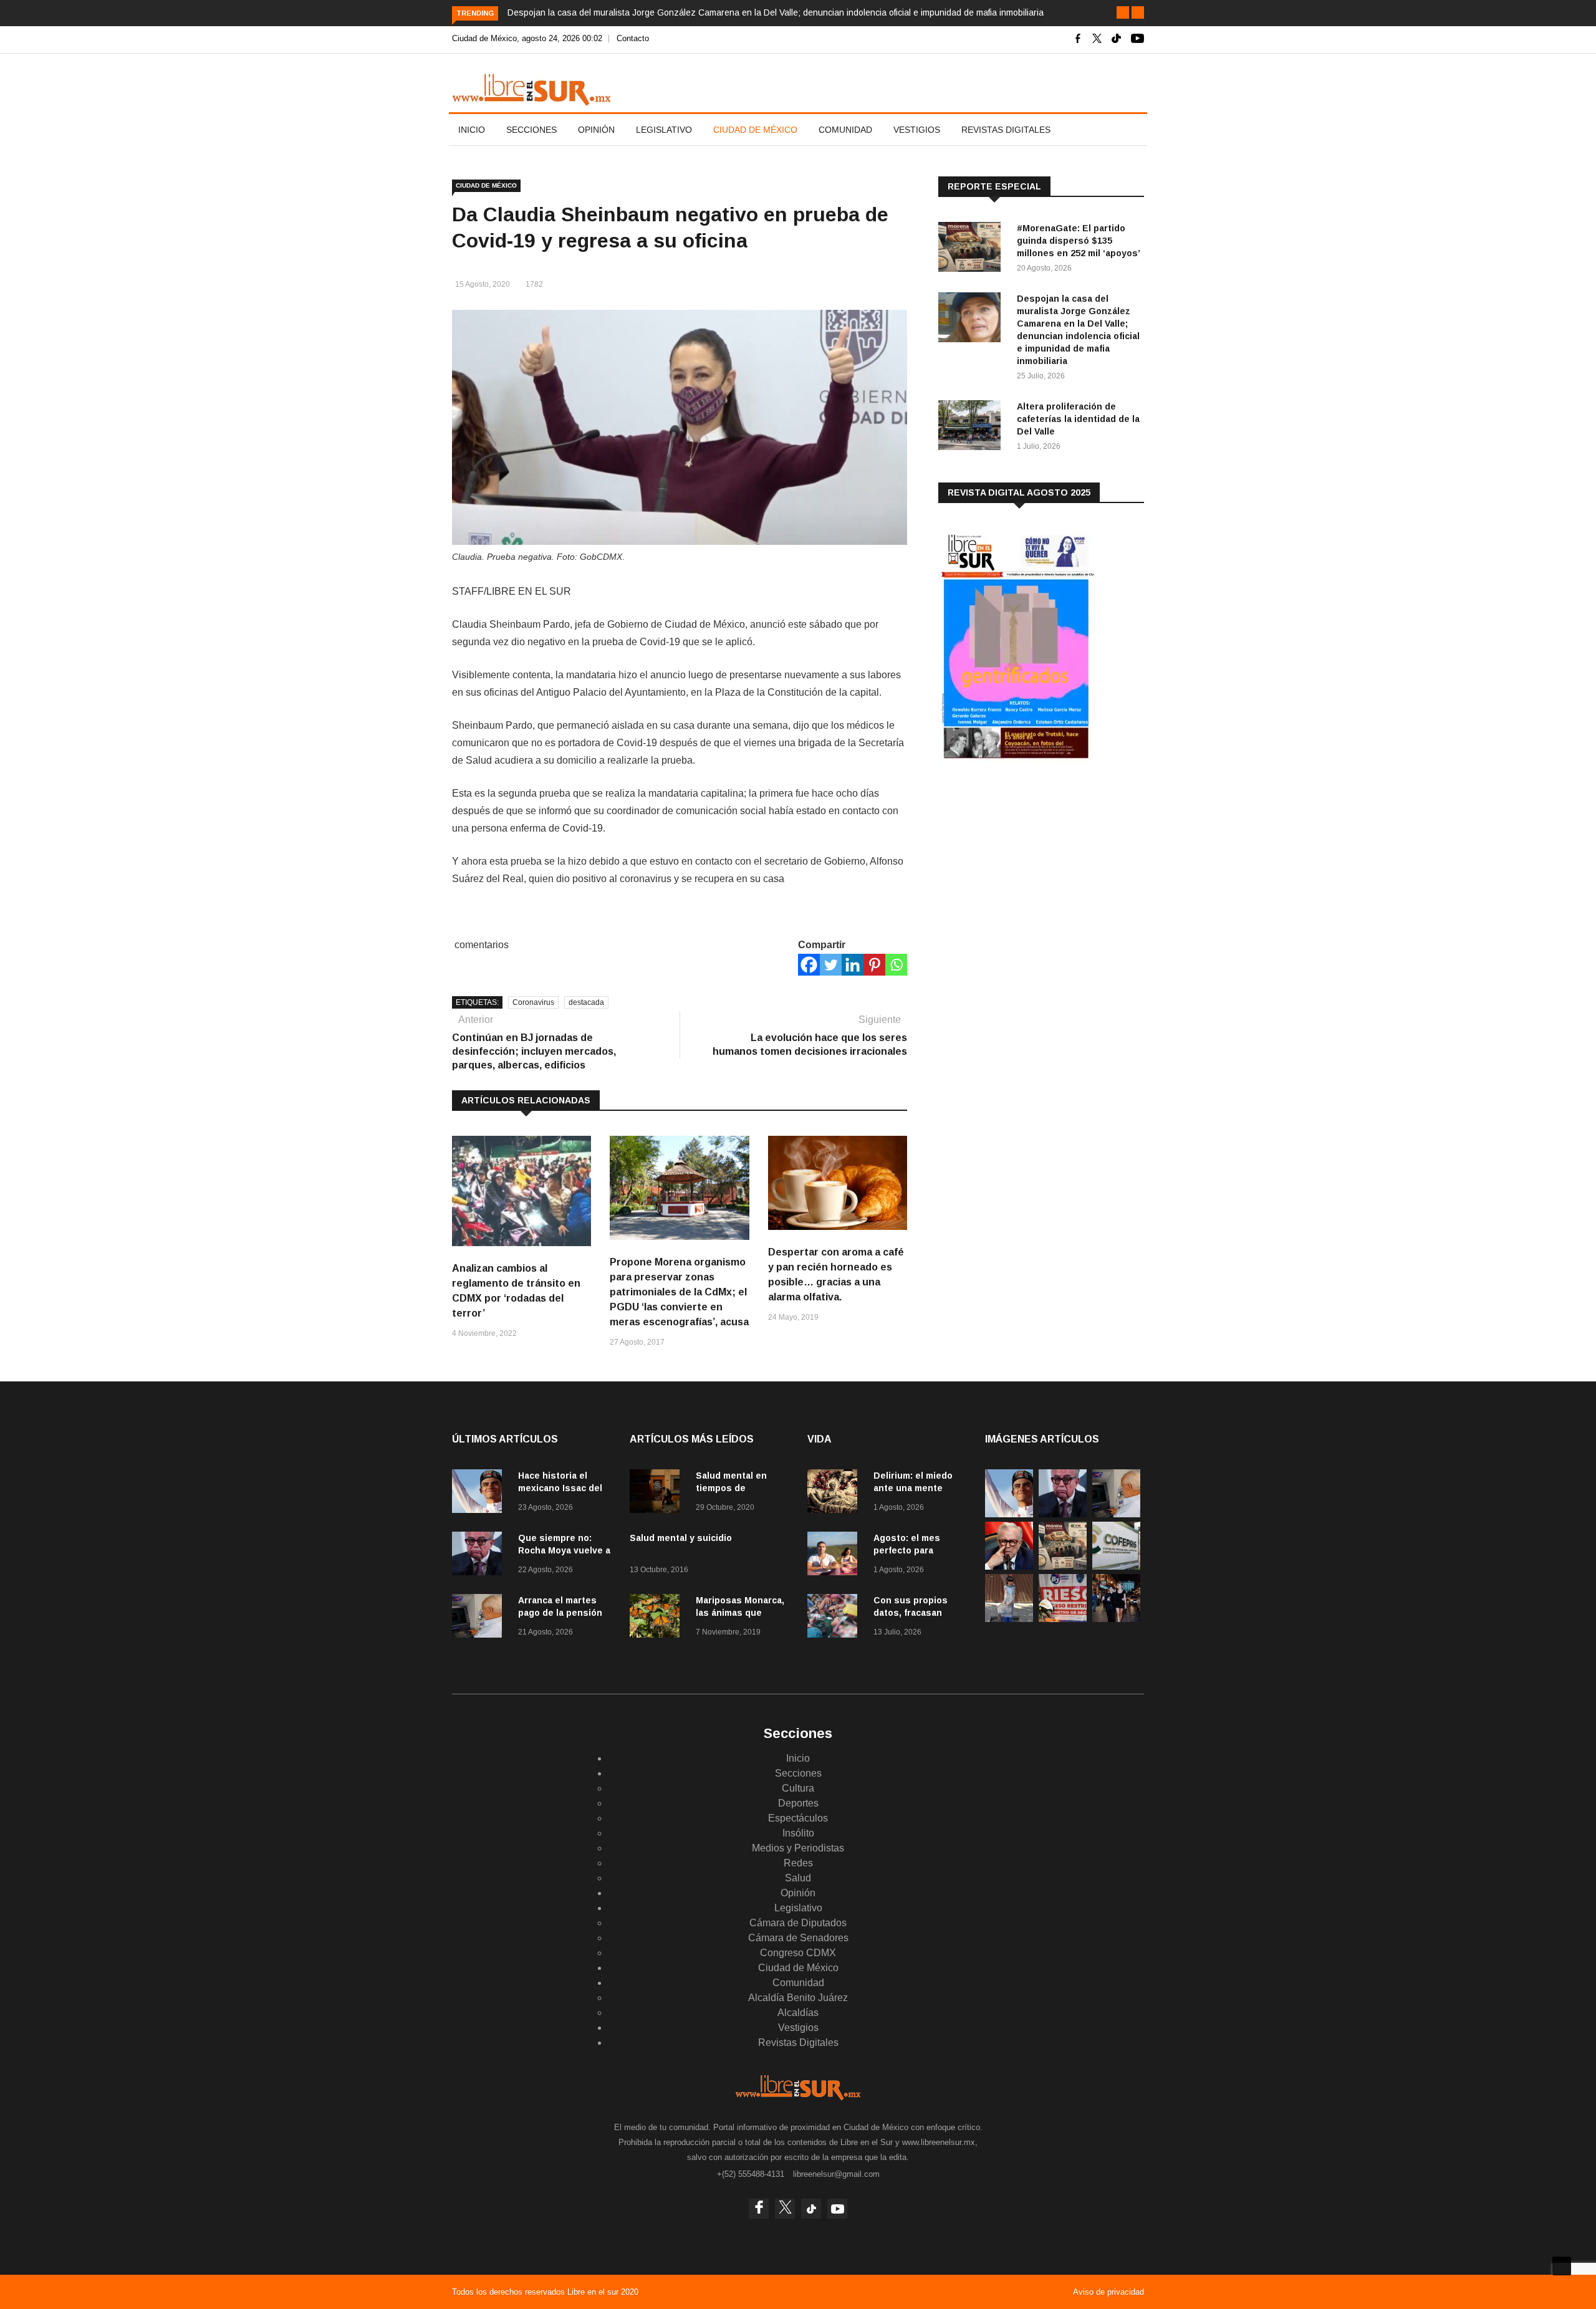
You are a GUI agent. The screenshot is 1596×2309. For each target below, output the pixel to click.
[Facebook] (809, 965)
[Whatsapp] (896, 965)
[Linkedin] (853, 965)
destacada (586, 1002)
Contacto (633, 38)
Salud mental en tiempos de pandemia (731, 1488)
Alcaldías (798, 2013)
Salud (798, 1878)
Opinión (596, 130)
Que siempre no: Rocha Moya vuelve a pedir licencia (564, 1550)
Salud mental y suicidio (681, 1538)
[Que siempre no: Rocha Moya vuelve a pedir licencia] (480, 1556)
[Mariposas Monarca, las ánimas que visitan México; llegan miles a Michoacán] (658, 1618)
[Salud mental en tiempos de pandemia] (658, 1493)
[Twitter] (831, 965)
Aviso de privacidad (1108, 2292)
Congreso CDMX (798, 1953)
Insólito (798, 1833)
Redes (798, 1863)
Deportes (798, 1803)
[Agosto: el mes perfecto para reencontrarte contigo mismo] (835, 1556)
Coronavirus (533, 1002)
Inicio (472, 130)
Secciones (531, 130)
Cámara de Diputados (798, 1923)
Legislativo (664, 130)
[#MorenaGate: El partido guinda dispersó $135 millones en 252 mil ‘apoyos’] (973, 249)
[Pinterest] (874, 965)
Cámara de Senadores (798, 1938)
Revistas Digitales (1006, 130)
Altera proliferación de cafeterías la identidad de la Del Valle (1078, 419)
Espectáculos (798, 1818)
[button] (1123, 12)
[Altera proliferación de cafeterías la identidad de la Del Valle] (973, 427)
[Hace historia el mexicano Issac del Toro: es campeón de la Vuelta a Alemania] (480, 1493)
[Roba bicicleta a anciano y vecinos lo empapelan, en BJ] (1009, 1619)
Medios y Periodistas (798, 1848)
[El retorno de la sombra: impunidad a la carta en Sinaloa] (1009, 1566)
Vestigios (917, 130)
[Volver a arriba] (1562, 2266)
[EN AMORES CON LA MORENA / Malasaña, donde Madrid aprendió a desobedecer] (1116, 1619)
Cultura (798, 1788)
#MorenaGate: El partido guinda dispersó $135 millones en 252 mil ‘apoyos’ (1079, 241)
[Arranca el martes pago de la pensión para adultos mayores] (480, 1618)
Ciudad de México (755, 130)
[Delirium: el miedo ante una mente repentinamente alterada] (835, 1493)
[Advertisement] (1032, 872)
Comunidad (845, 130)
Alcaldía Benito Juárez (798, 1998)
